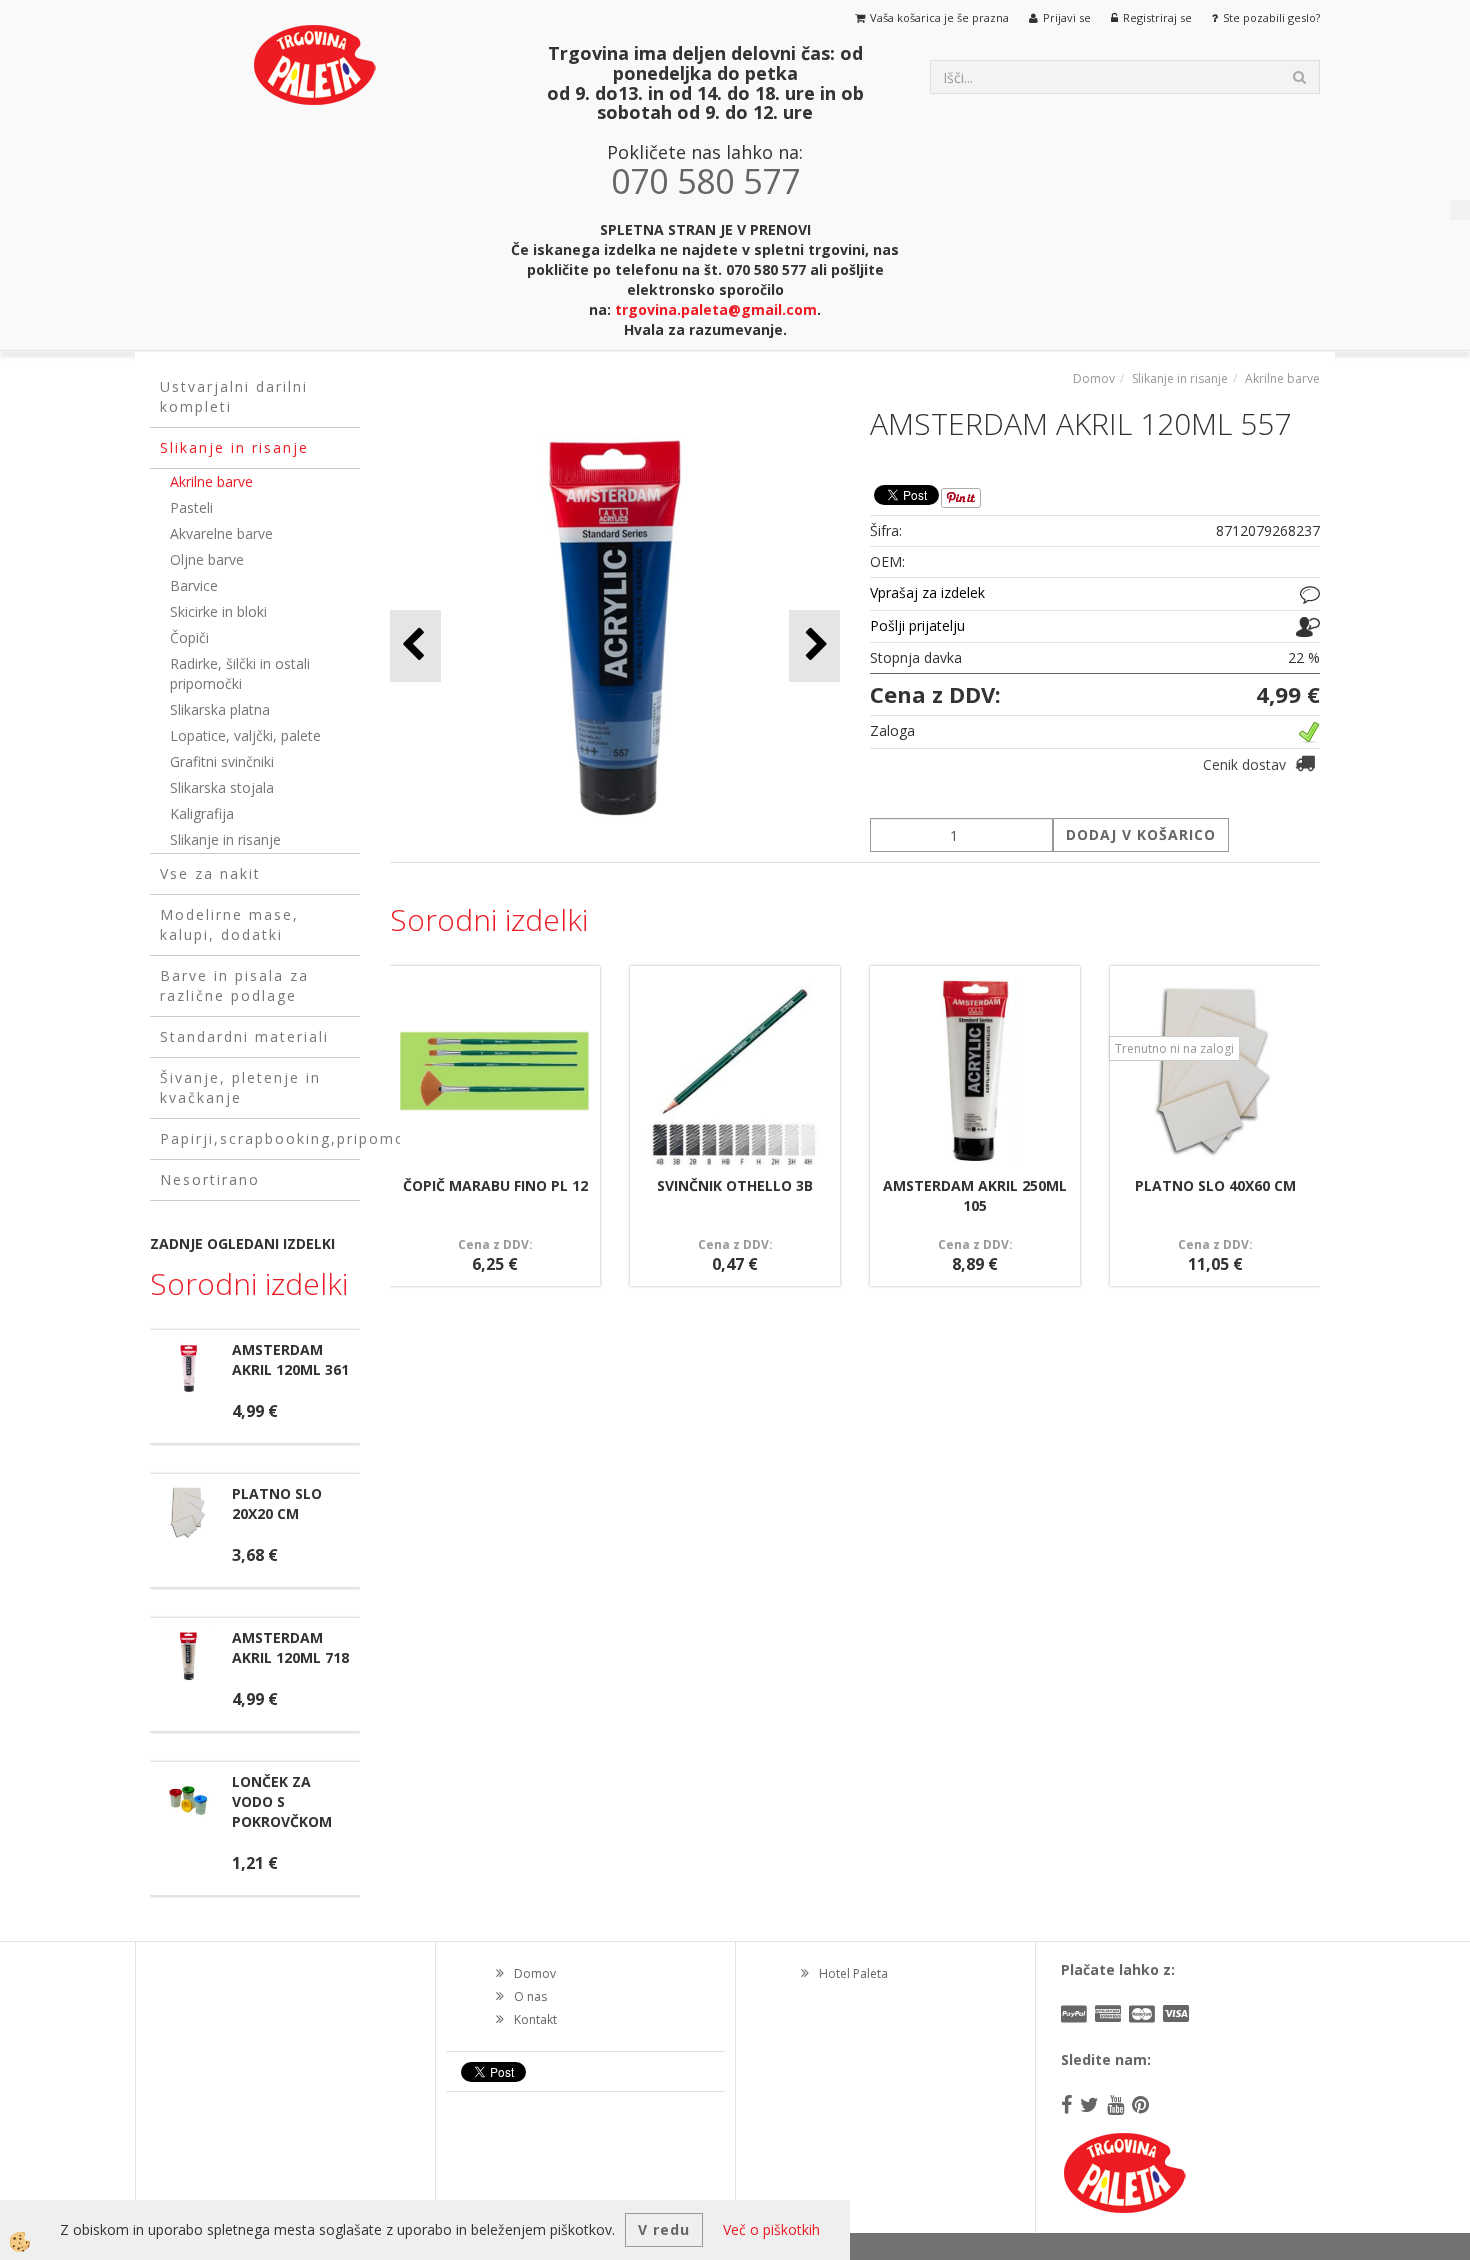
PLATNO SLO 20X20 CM (277, 1503)
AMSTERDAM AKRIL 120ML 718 (290, 1647)
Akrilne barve (211, 481)
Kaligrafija (202, 813)
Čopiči (189, 637)
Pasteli (191, 507)
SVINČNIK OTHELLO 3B (735, 1185)
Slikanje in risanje (225, 839)
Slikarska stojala (222, 787)
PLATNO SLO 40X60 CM (1215, 1185)
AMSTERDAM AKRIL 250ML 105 (975, 1195)
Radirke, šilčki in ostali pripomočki (240, 673)
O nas (530, 1996)
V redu (664, 2229)
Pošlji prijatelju (917, 625)
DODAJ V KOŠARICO (1141, 834)
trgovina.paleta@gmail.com (716, 309)
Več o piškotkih (771, 2229)
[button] (814, 645)
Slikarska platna (220, 709)
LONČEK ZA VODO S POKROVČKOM (282, 1801)
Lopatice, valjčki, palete (245, 735)
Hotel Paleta (853, 1973)
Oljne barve (207, 559)
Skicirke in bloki (218, 611)
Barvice (194, 585)
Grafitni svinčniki (222, 761)
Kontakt (535, 2019)
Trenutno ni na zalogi (1174, 1048)
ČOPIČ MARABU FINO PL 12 (495, 1185)
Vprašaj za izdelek (927, 592)
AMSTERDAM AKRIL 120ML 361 (290, 1359)
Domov (1094, 378)
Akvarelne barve (221, 533)
